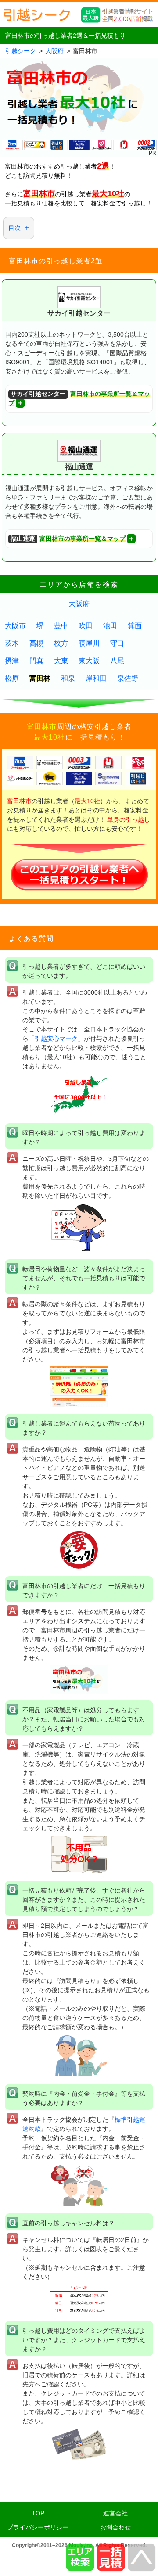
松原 (12, 678)
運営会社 (115, 2513)
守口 (117, 643)
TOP (38, 2513)
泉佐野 (128, 678)
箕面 (135, 626)
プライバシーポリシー (38, 2527)
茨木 (12, 643)
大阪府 (79, 604)
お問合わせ (115, 2527)
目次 (14, 228)
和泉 (68, 678)
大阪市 (15, 626)
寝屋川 (89, 643)
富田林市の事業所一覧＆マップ (79, 399)
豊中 (61, 626)
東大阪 (89, 661)
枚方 (61, 643)
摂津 (12, 661)
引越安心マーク (56, 1038)
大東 (61, 661)
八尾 (117, 661)
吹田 (86, 626)
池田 (110, 626)
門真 (36, 661)
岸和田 (96, 678)
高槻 (36, 643)
